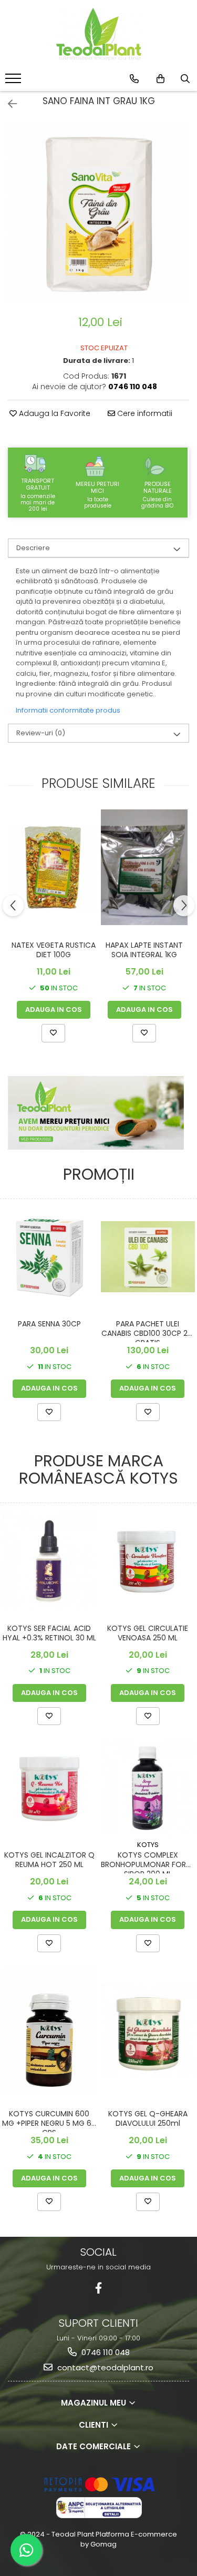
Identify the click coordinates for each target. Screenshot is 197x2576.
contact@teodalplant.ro (104, 2367)
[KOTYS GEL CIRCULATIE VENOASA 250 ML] (148, 1561)
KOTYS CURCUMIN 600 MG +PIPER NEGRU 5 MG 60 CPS (49, 2121)
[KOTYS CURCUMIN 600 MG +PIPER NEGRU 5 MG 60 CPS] (49, 2031)
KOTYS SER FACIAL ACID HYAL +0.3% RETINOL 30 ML (49, 1633)
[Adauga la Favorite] (53, 1033)
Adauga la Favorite (54, 413)
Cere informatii (144, 413)
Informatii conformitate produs (68, 710)
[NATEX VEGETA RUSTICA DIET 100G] (53, 868)
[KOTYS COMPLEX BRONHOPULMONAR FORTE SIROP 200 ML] (148, 1788)
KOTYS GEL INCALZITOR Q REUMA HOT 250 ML (49, 1860)
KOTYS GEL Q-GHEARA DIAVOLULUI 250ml (148, 2119)
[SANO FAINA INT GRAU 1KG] (98, 213)
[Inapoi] (8, 104)
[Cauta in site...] (185, 79)
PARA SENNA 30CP (49, 1324)
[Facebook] (98, 2288)
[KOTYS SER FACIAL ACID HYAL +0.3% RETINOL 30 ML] (49, 1561)
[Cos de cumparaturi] (160, 79)
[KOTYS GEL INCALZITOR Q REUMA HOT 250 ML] (49, 1788)
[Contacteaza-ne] (134, 79)
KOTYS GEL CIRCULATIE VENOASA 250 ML (148, 1633)
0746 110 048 (105, 2352)
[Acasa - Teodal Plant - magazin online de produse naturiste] (99, 34)
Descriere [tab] (33, 548)
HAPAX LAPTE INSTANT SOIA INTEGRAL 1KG (144, 950)
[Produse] (14, 82)
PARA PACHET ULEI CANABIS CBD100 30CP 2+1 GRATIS (148, 1331)
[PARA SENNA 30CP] (49, 1257)
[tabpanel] (98, 213)
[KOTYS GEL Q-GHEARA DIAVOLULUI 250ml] (148, 2031)
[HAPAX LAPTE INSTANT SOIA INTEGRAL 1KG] (144, 867)
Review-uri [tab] (41, 733)
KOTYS (148, 1845)
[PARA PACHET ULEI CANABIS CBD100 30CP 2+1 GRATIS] (148, 1257)
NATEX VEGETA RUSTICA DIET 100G (54, 950)
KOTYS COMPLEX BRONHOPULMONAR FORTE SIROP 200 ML (148, 1862)
